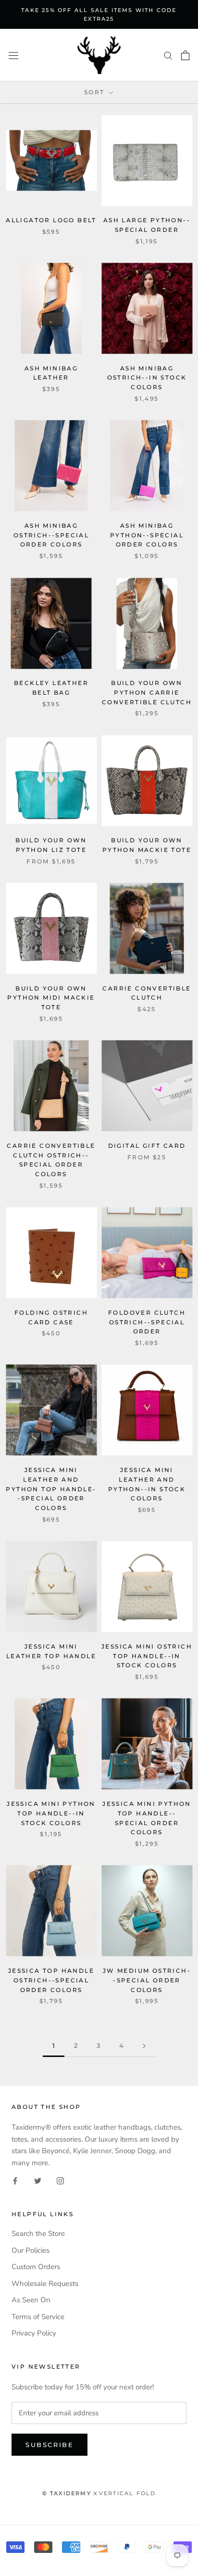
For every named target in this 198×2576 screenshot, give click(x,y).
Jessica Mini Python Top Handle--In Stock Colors (51, 1813)
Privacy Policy (34, 2333)
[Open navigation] (13, 55)
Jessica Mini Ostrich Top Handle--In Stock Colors (147, 1656)
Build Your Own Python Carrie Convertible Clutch (147, 692)
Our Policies (31, 2250)
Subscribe (49, 2445)
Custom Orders (36, 2267)
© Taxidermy (67, 2493)
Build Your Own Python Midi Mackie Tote (51, 998)
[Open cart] (185, 55)
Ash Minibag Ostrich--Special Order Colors (51, 535)
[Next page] (144, 2046)
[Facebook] (15, 2180)
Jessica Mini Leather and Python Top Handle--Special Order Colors (51, 1489)
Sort (96, 92)
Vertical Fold (128, 2493)
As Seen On (31, 2300)
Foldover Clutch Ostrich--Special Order (147, 1322)
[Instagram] (60, 2180)
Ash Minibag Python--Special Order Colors (147, 535)
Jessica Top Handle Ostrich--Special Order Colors (51, 1980)
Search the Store (38, 2233)
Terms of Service (38, 2317)
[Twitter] (38, 2180)
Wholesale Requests (45, 2284)
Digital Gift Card (147, 1146)
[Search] (168, 55)
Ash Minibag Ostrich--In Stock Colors (147, 378)
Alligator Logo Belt (51, 220)
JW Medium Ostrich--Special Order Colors (147, 1980)
